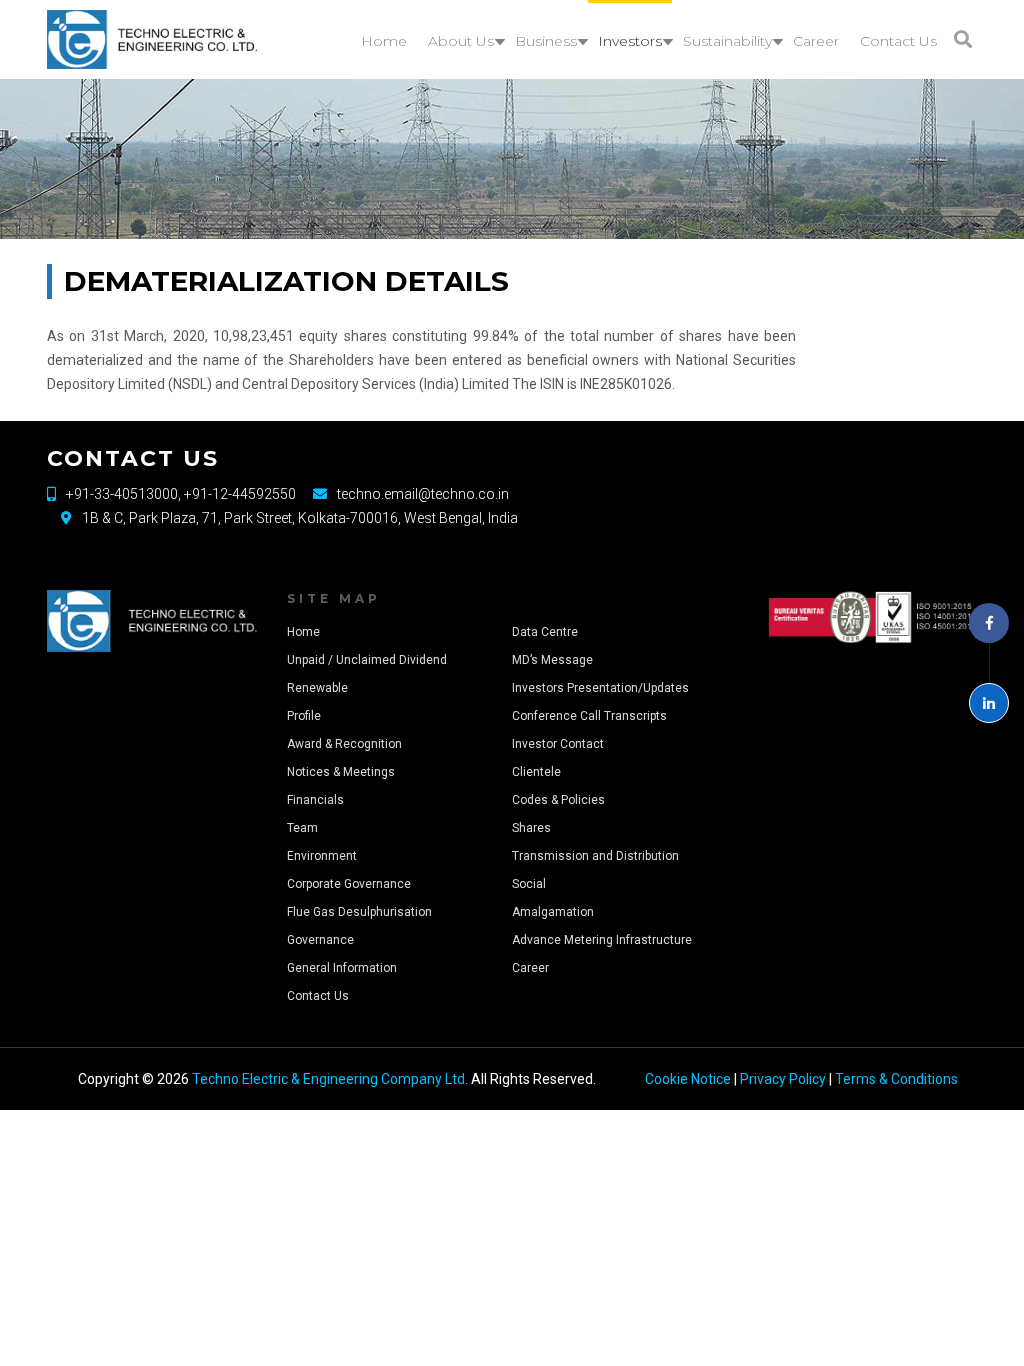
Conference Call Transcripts (589, 716)
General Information (342, 968)
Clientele (536, 772)
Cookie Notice (688, 1079)
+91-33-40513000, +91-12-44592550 (181, 494)
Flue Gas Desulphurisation (359, 912)
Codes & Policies (558, 800)
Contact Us (318, 996)
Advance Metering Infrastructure (602, 940)
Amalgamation (553, 912)
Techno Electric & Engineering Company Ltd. (330, 1079)
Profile (304, 716)
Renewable (317, 688)
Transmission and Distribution (595, 856)
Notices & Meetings (341, 772)
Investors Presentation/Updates (600, 688)
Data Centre (545, 632)
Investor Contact (558, 744)
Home (303, 632)
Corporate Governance (349, 884)
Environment (322, 856)
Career (530, 968)
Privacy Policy (783, 1079)
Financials (315, 800)
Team (302, 828)
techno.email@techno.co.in (423, 494)
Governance (320, 940)
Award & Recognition (344, 744)
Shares (531, 828)
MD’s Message (552, 660)
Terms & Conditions (896, 1079)
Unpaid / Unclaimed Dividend (367, 660)
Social (529, 884)
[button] (963, 40)
